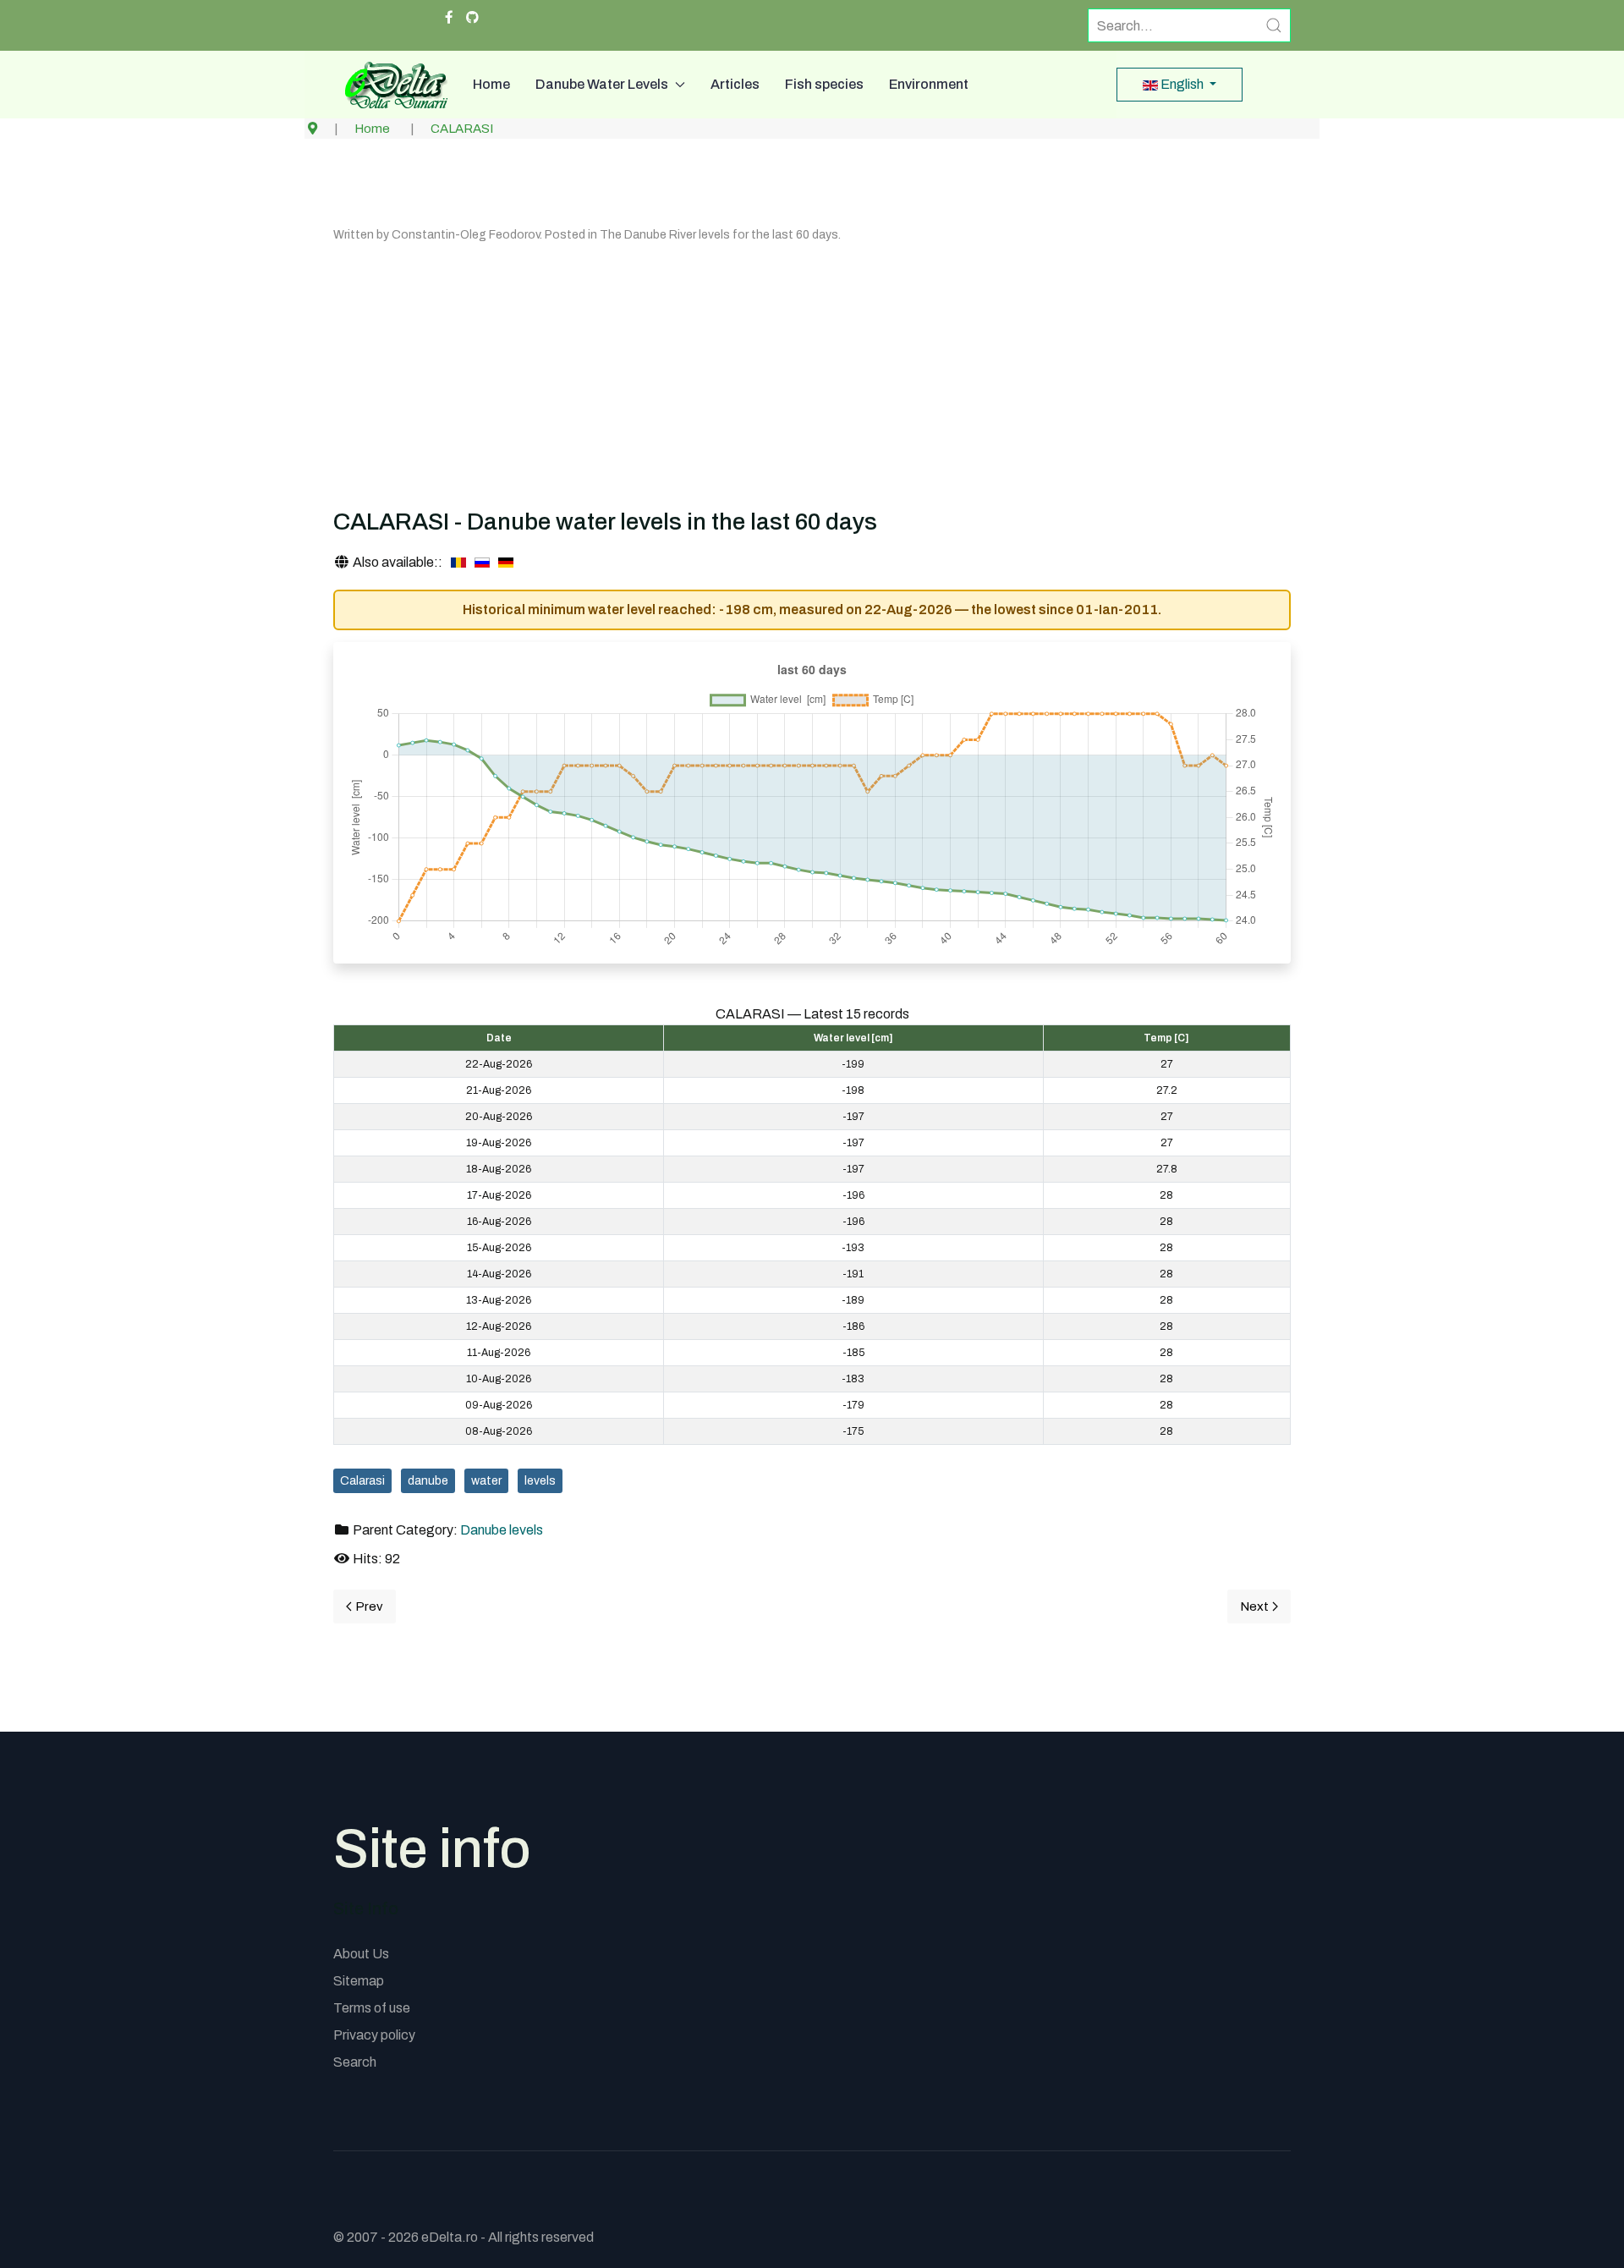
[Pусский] (482, 563)
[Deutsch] (506, 563)
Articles (735, 84)
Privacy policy (374, 2035)
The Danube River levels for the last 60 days (719, 235)
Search (355, 2062)
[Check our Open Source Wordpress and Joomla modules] (472, 18)
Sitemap (359, 1981)
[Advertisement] (812, 372)
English (1182, 84)
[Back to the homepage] (390, 85)
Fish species (824, 84)
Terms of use (372, 2008)
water (486, 1481)
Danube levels (502, 1530)
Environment (929, 84)
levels (540, 1481)
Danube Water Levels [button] (602, 84)
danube (428, 1481)
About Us (361, 1954)
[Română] (458, 563)
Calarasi (362, 1481)
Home (491, 84)
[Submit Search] (1274, 25)
